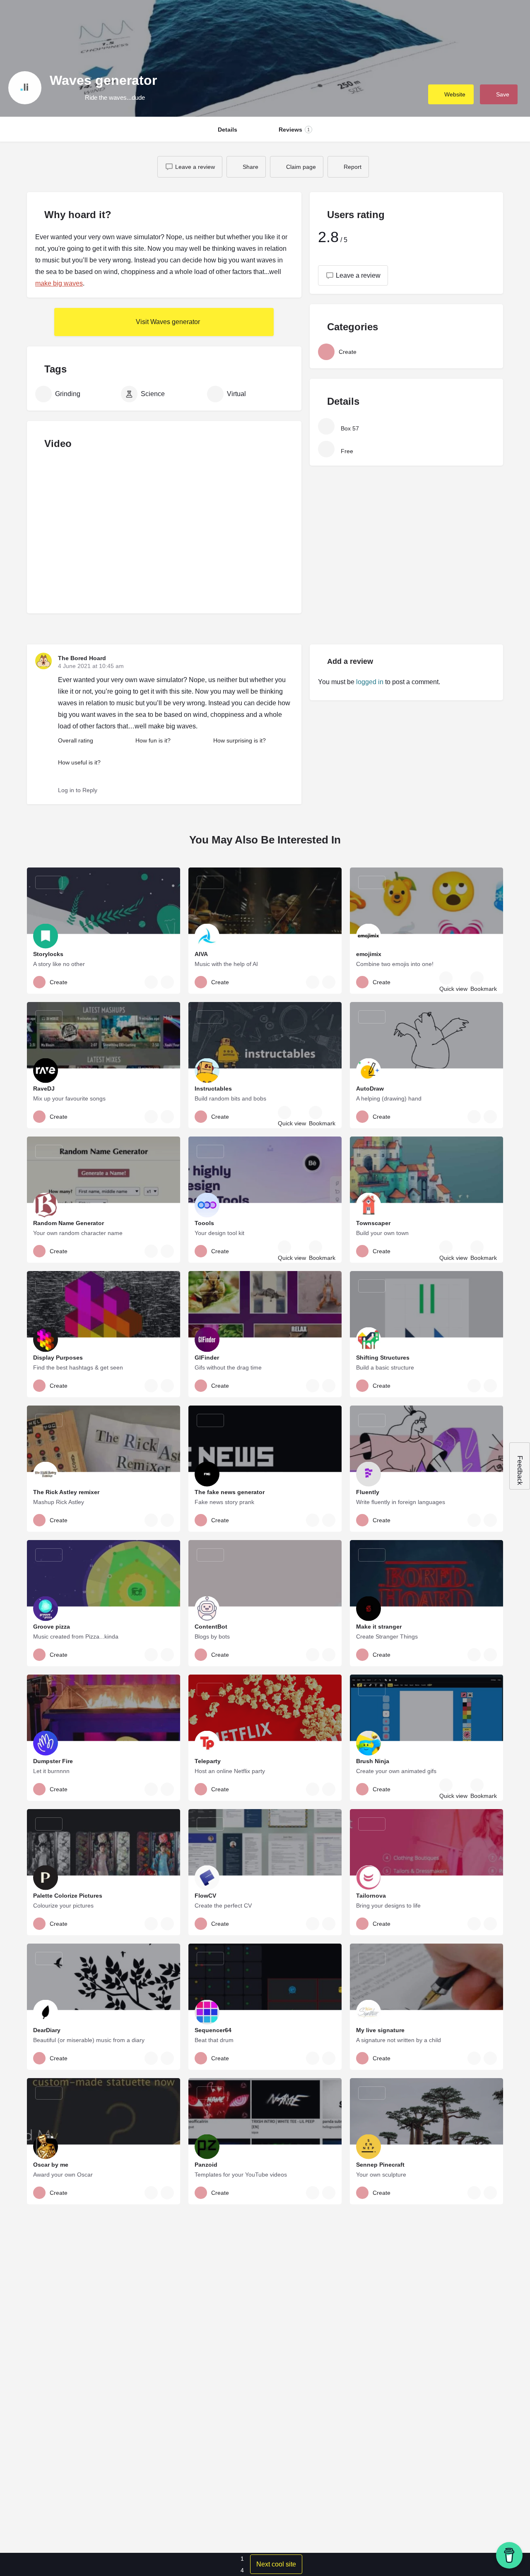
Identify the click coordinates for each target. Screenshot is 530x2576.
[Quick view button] (446, 978)
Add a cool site (497, 18)
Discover (262, 18)
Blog (339, 18)
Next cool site (276, 2564)
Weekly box (219, 18)
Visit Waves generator (167, 322)
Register (450, 19)
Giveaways (304, 18)
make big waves (59, 283)
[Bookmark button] (477, 978)
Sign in (421, 19)
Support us (375, 18)
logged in (370, 682)
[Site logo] (32, 18)
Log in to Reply (78, 790)
